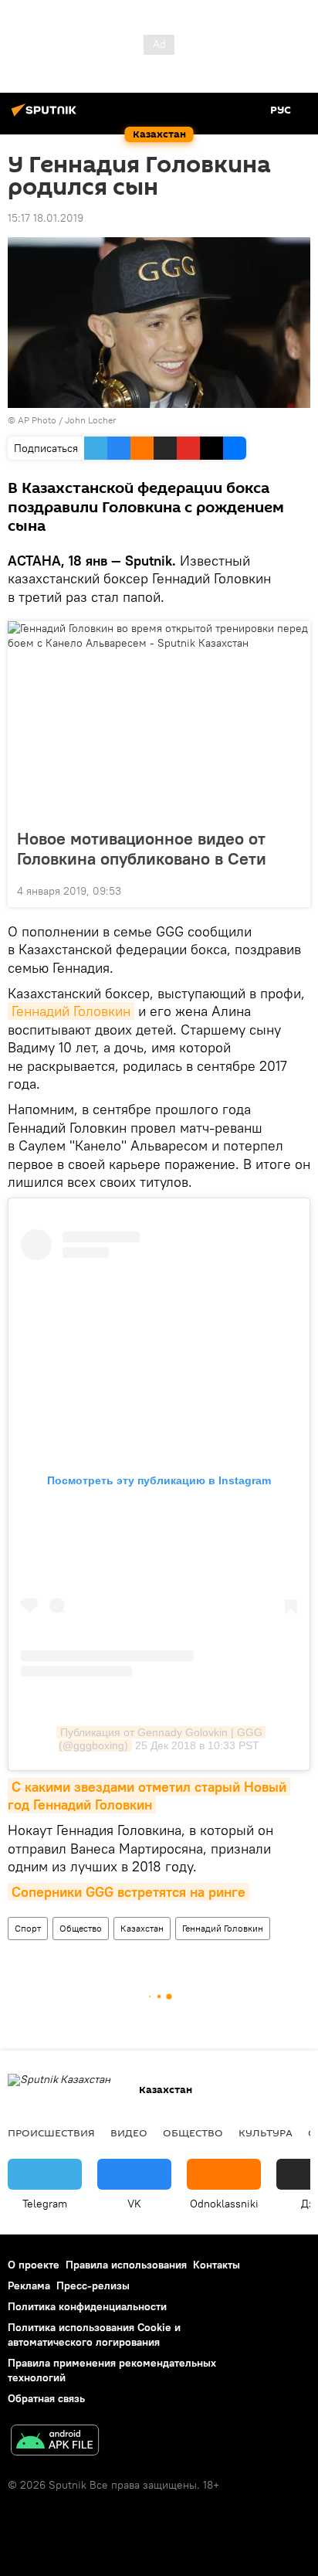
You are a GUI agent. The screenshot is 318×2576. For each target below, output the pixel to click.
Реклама (29, 2285)
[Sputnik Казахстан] (46, 116)
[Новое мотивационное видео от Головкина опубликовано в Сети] (159, 720)
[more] (293, 889)
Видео (129, 2133)
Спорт (28, 1928)
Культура (266, 2133)
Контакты (217, 2265)
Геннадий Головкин (71, 1011)
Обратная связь (46, 2398)
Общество (81, 1928)
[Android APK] (55, 2442)
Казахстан (142, 1928)
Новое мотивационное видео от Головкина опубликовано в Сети (142, 848)
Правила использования (126, 2265)
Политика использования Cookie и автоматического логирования (94, 2335)
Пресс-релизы (93, 2285)
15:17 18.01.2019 (46, 218)
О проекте (34, 2265)
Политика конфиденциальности (87, 2306)
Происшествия (51, 2133)
